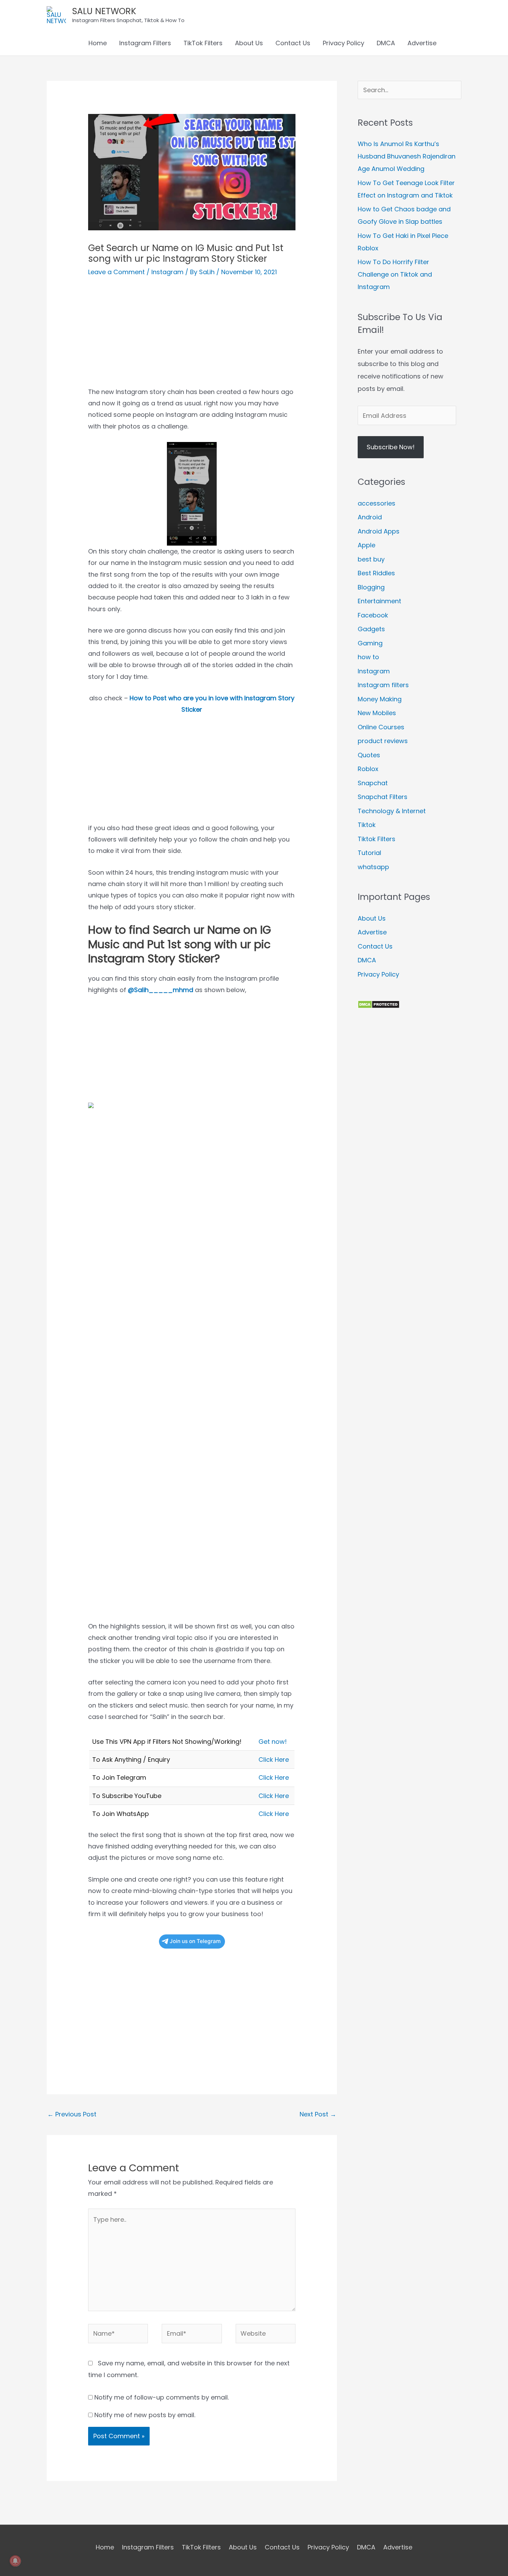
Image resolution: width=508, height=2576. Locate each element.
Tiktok (367, 825)
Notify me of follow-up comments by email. (162, 2397)
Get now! (273, 1742)
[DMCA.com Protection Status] (379, 1004)
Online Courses (381, 727)
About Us (249, 43)
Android (370, 517)
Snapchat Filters (383, 797)
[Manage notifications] (15, 2561)
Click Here (274, 1760)
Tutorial (369, 853)
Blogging (371, 587)
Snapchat (373, 783)
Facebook (373, 615)
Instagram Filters (145, 43)
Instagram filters (383, 685)
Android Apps (379, 531)
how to (368, 657)
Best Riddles (376, 573)
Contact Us (293, 43)
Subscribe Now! (391, 447)
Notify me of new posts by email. (145, 2415)
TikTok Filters (203, 43)
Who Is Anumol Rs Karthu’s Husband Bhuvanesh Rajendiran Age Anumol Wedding (407, 156)
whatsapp (373, 867)
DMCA (386, 43)
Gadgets (371, 629)
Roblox (368, 769)
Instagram (167, 272)
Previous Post (72, 2114)
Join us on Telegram (195, 1941)
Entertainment (379, 601)
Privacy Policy (344, 43)
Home (98, 43)
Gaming (370, 643)
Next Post (318, 2114)
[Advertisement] (192, 338)
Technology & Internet (392, 811)
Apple (366, 545)
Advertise (422, 43)
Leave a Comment (116, 272)
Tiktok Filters (377, 839)
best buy (371, 559)
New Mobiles (377, 713)
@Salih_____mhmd (161, 990)
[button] (452, 43)
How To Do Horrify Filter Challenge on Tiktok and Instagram (395, 274)
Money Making (380, 699)
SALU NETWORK (104, 11)
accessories (377, 503)
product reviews (383, 741)
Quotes (369, 755)
